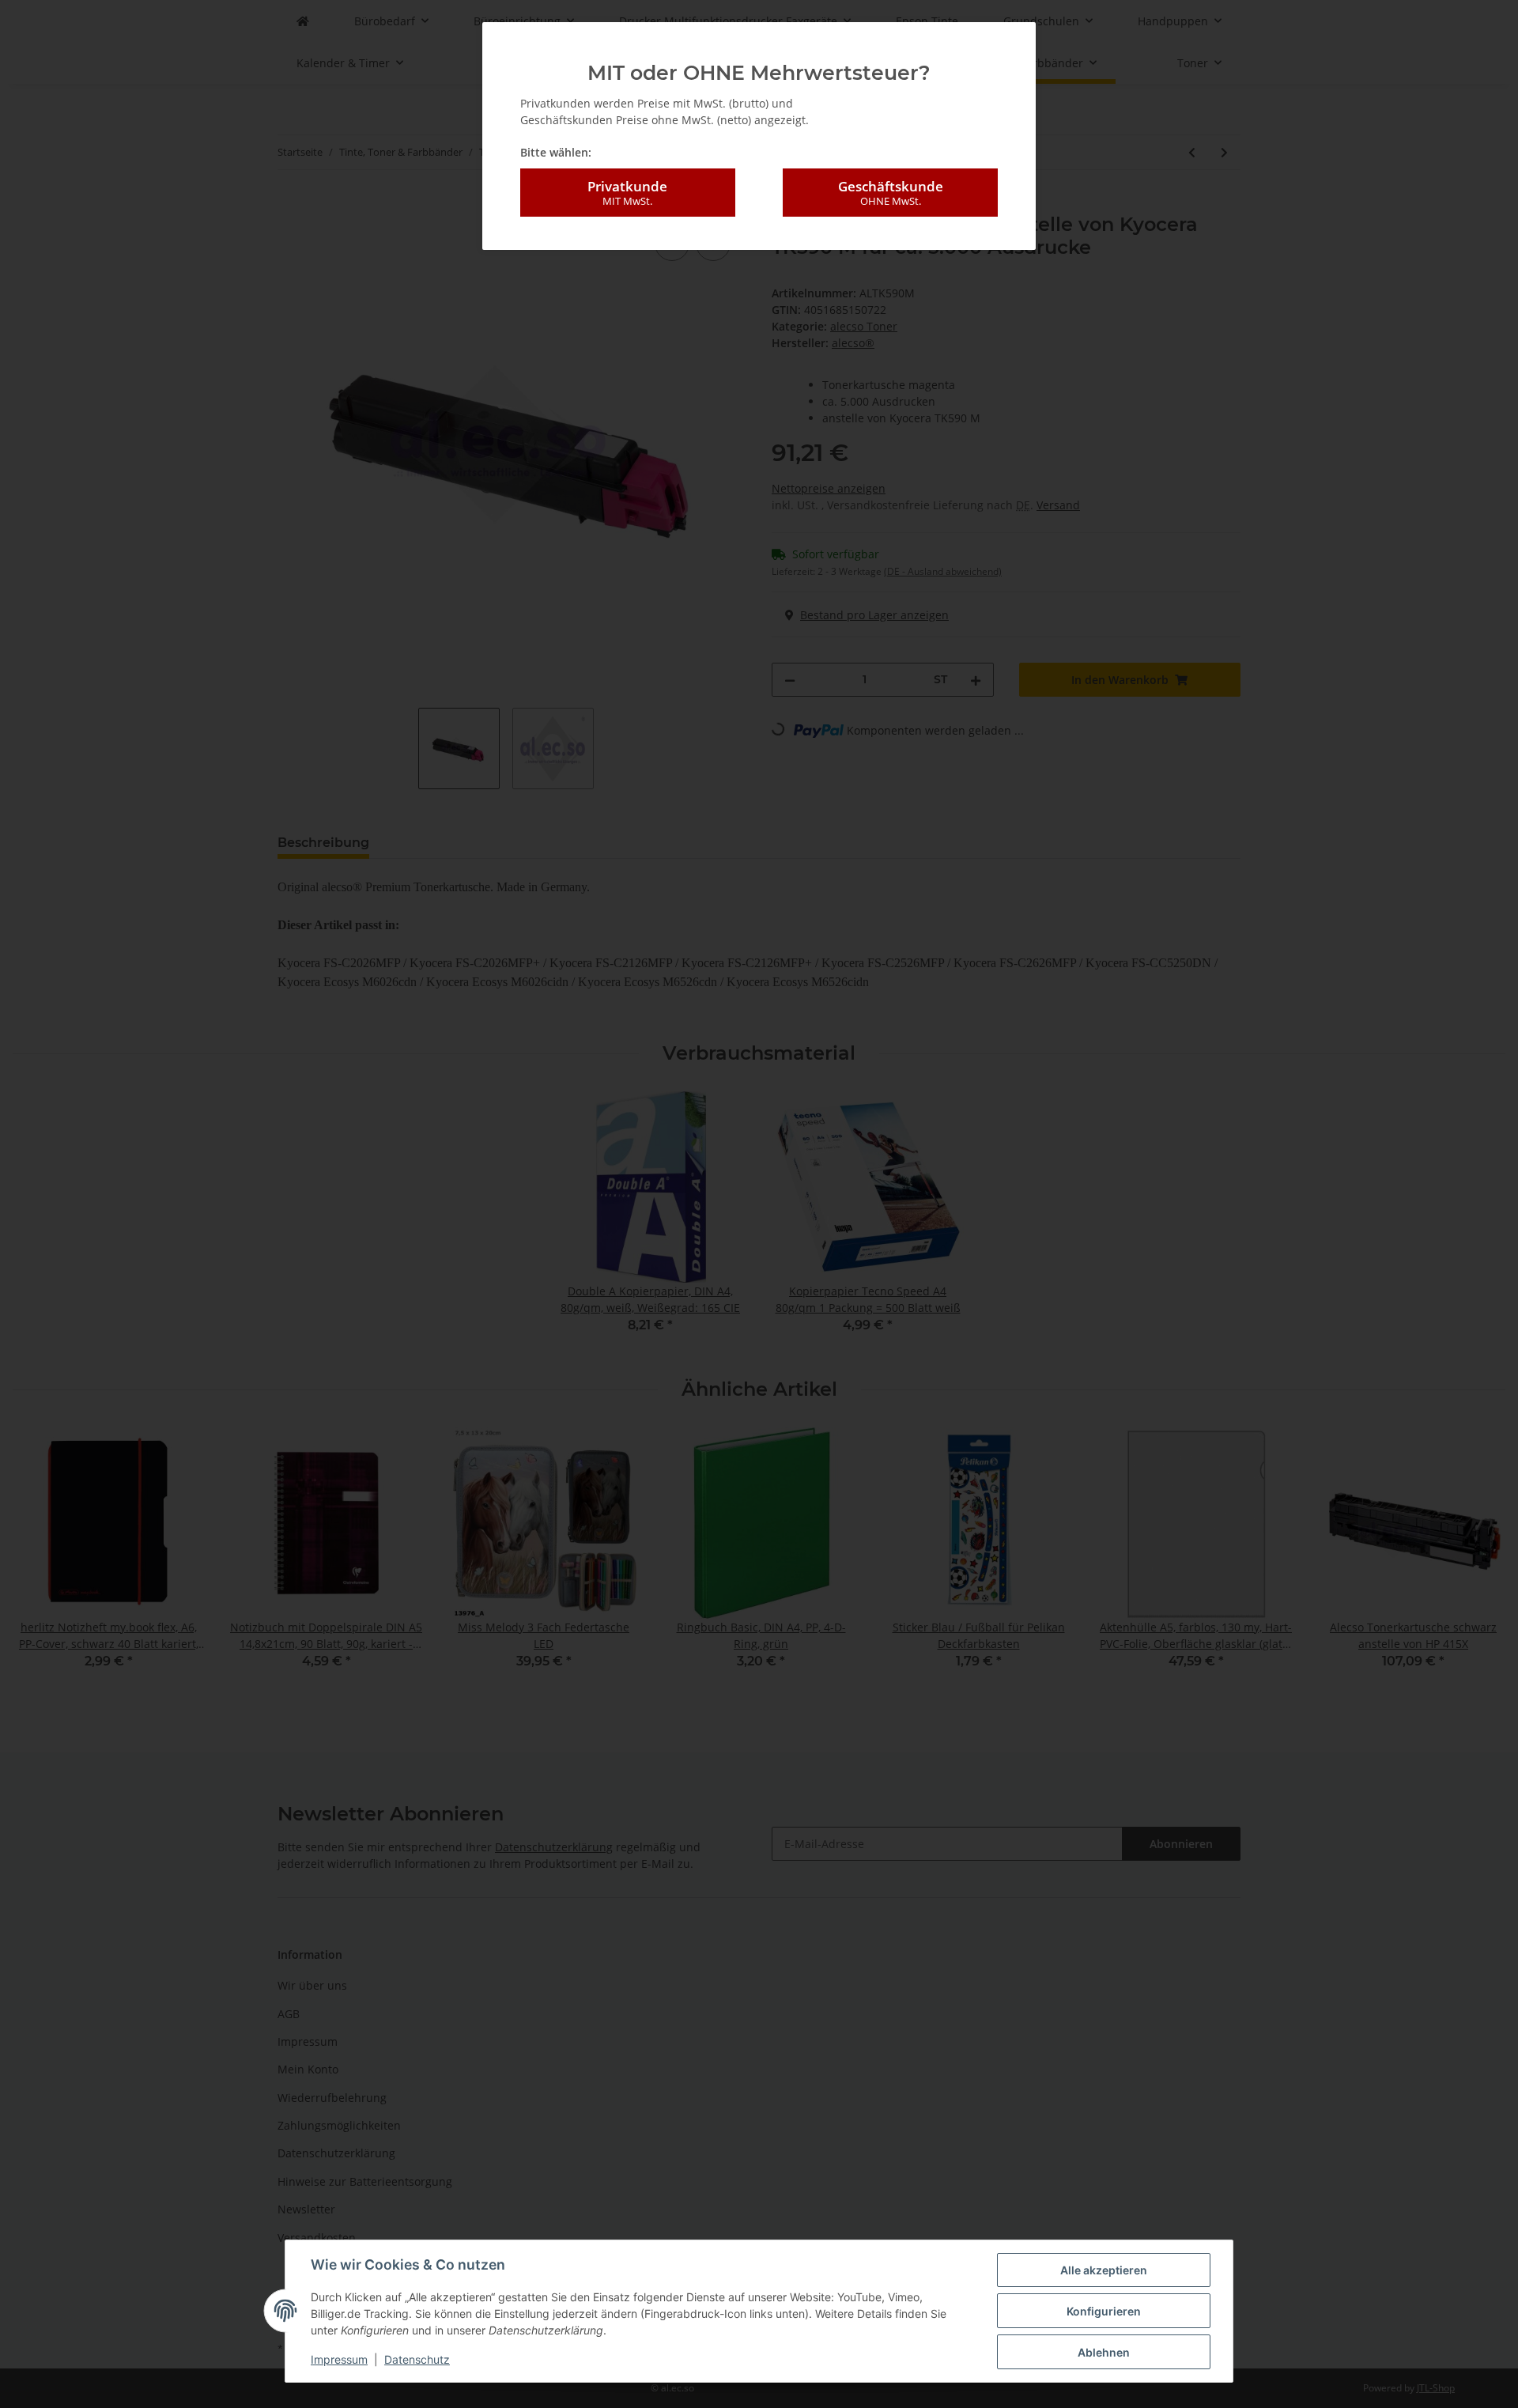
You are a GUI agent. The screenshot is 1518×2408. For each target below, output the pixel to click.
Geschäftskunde (891, 193)
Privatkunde (627, 193)
